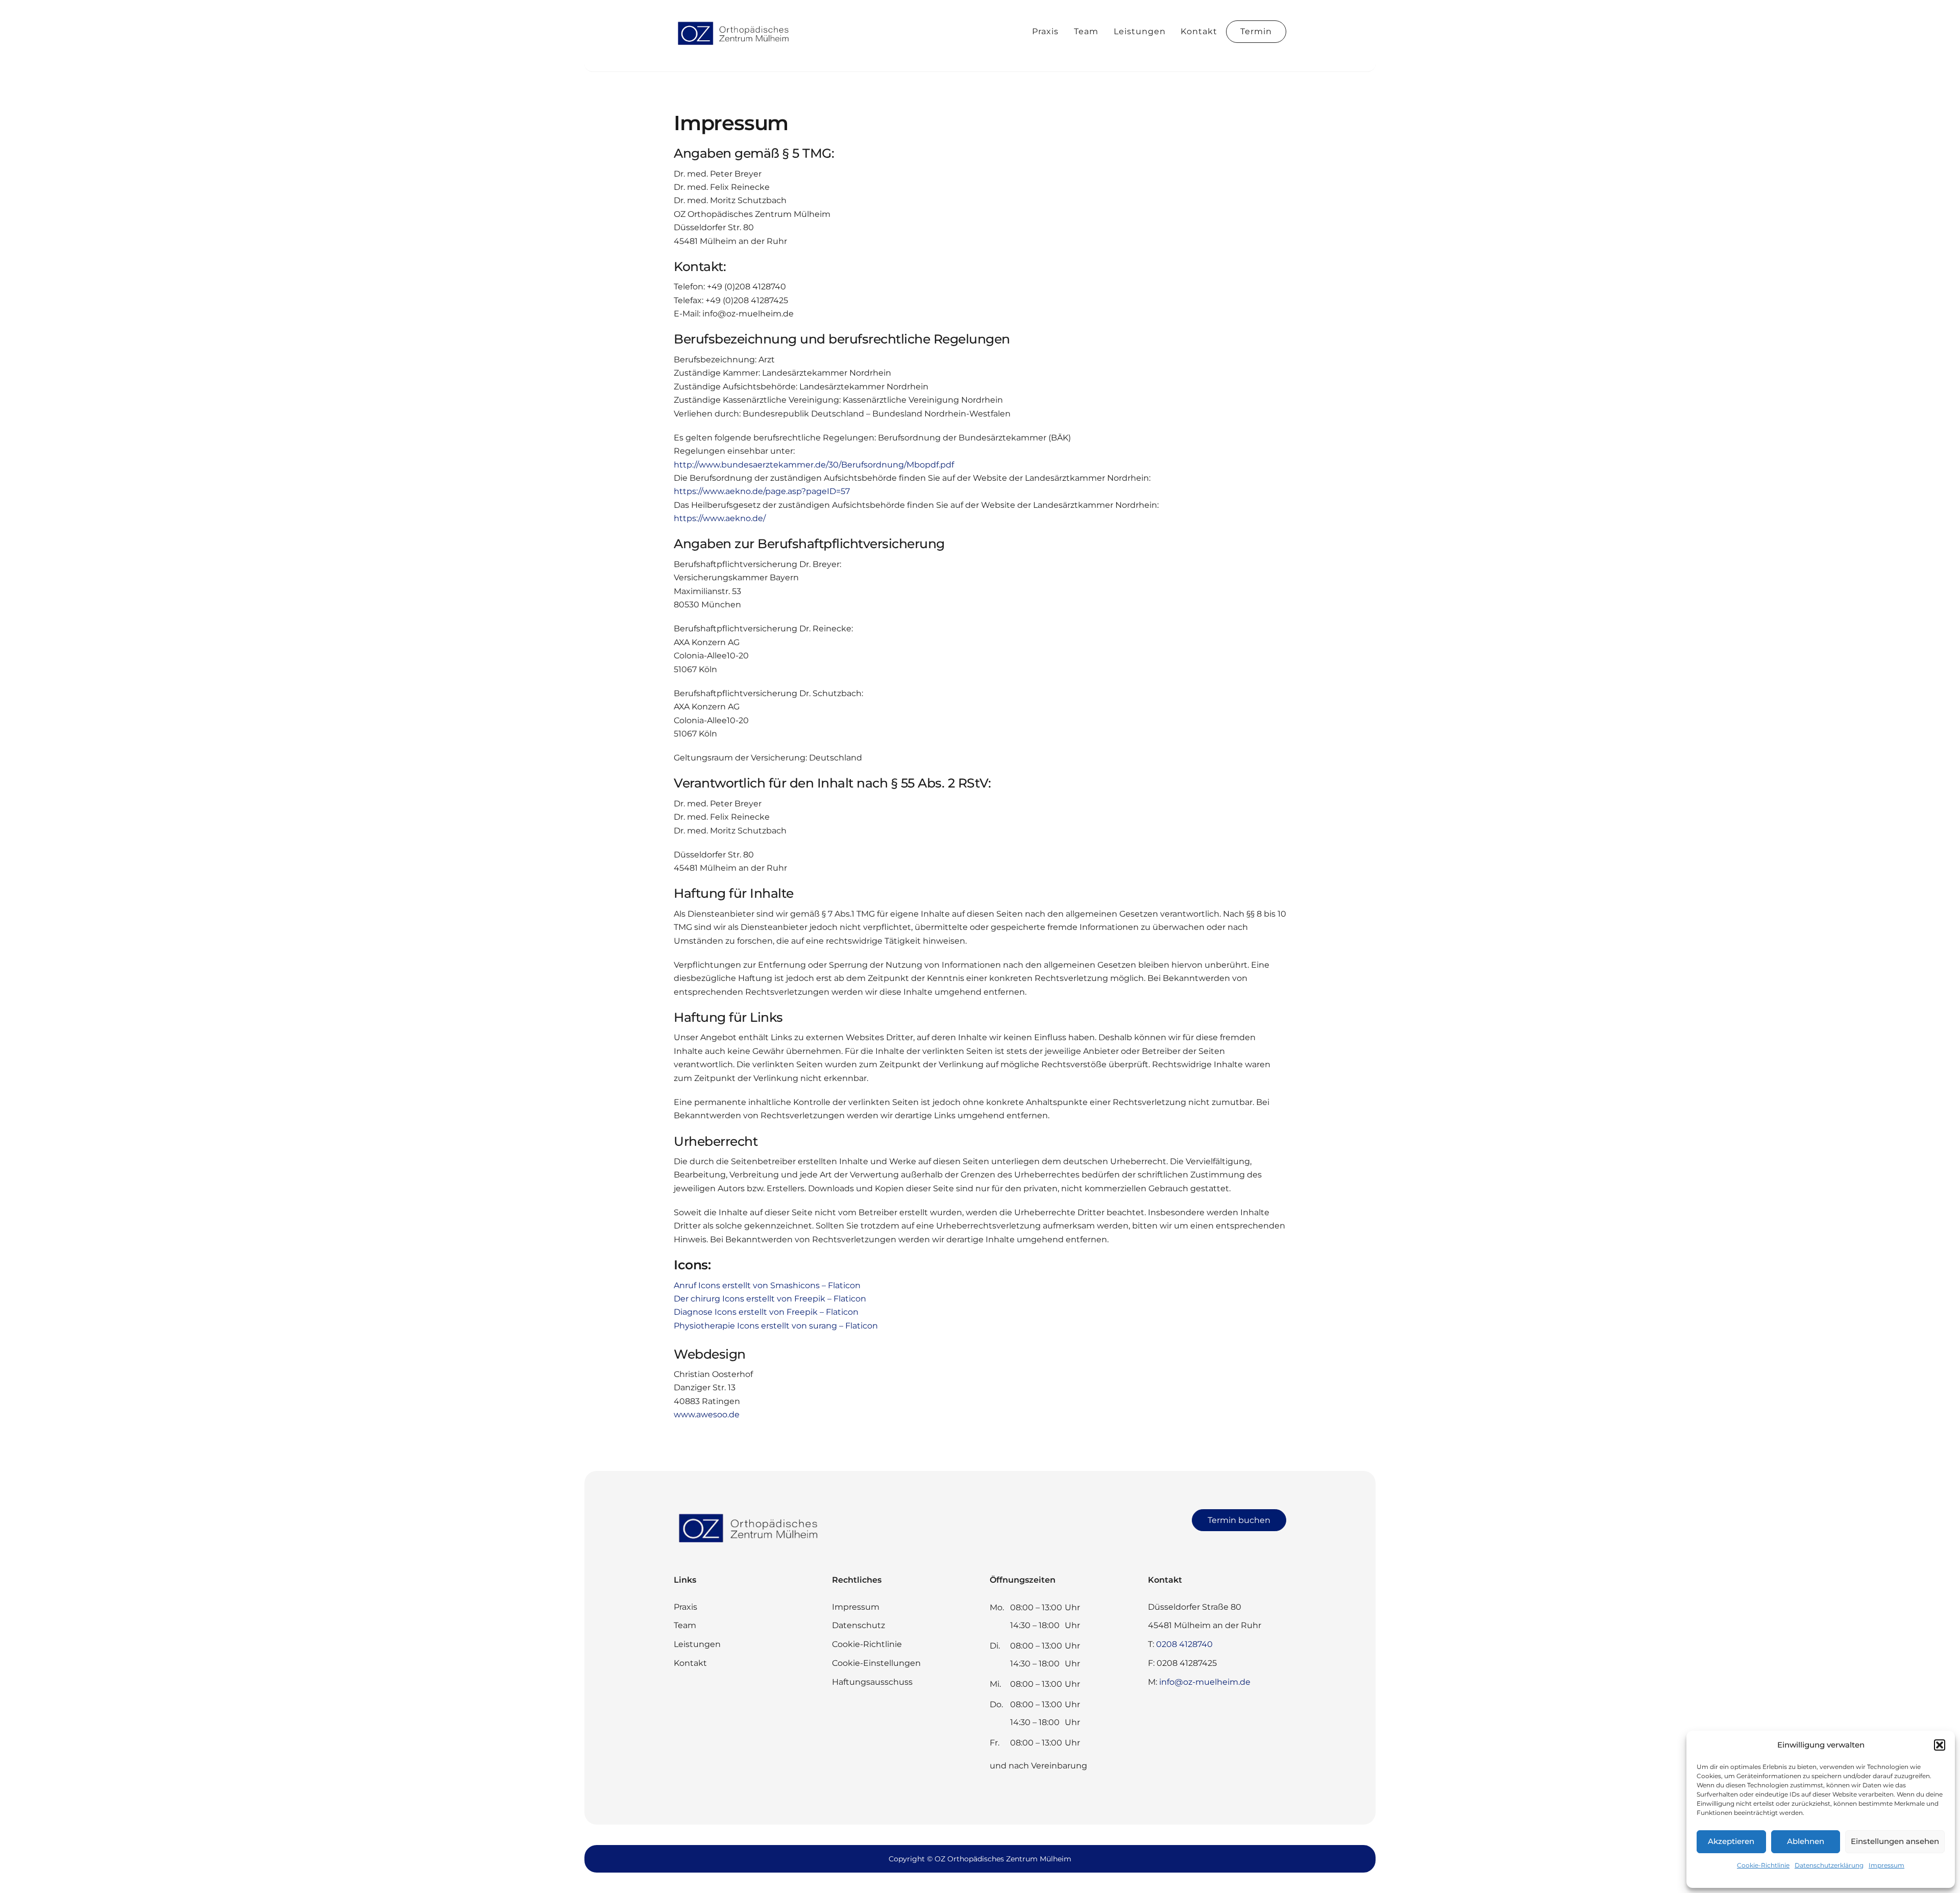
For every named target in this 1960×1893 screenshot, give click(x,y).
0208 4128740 (1184, 1644)
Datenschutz (859, 1625)
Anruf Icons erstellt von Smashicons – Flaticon (767, 1285)
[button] (1940, 1745)
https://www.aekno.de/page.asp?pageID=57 (762, 491)
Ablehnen (1806, 1841)
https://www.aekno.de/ (720, 518)
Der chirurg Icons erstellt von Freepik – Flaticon (770, 1299)
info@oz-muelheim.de (1205, 1682)
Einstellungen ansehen (1895, 1841)
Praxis (1045, 31)
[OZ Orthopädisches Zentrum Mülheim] (735, 45)
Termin (1256, 31)
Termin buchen (1239, 1520)
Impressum (1886, 1865)
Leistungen (1140, 31)
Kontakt (1199, 31)
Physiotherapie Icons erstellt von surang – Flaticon (776, 1326)
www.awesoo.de (707, 1415)
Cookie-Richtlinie (1763, 1865)
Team (1086, 31)
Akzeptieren (1731, 1841)
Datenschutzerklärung (1829, 1865)
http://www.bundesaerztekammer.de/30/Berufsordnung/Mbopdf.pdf (814, 465)
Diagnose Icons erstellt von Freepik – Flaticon (766, 1312)
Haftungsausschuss (872, 1682)
